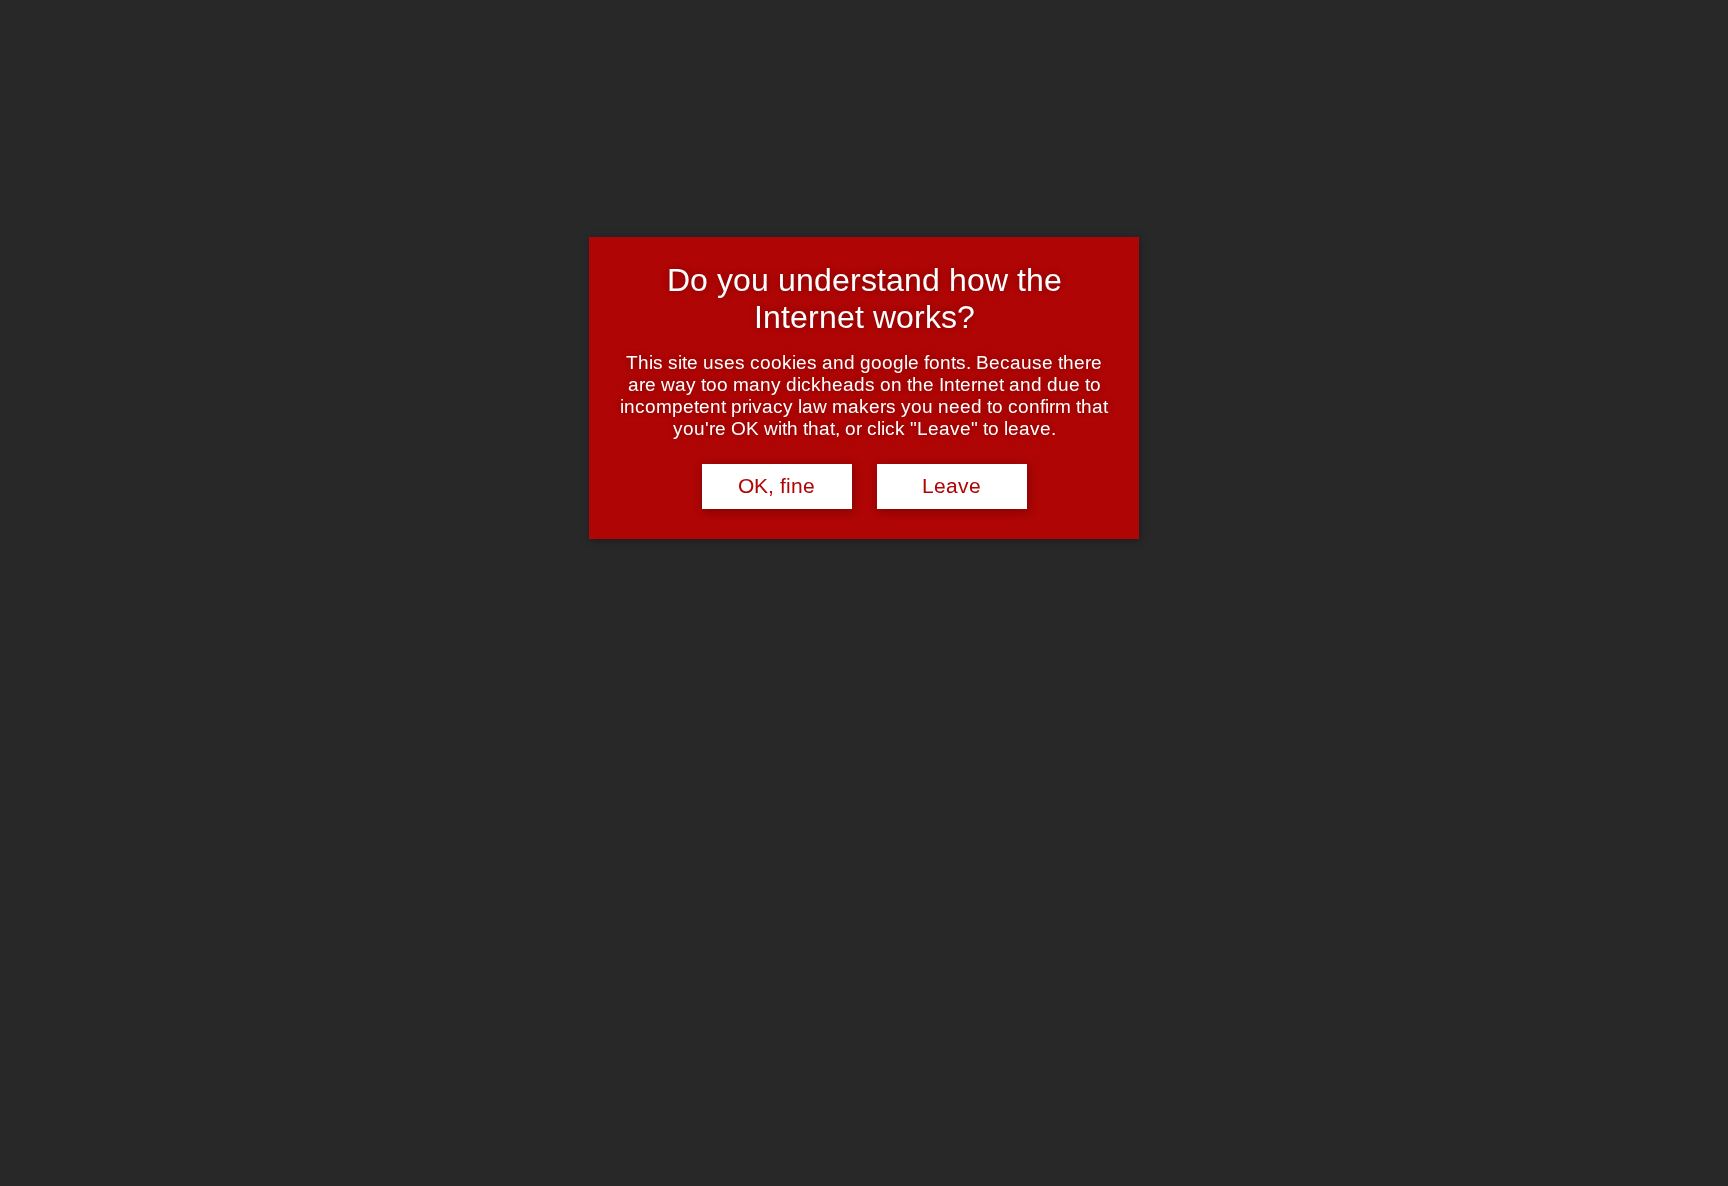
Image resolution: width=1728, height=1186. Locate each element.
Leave (951, 486)
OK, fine (776, 486)
